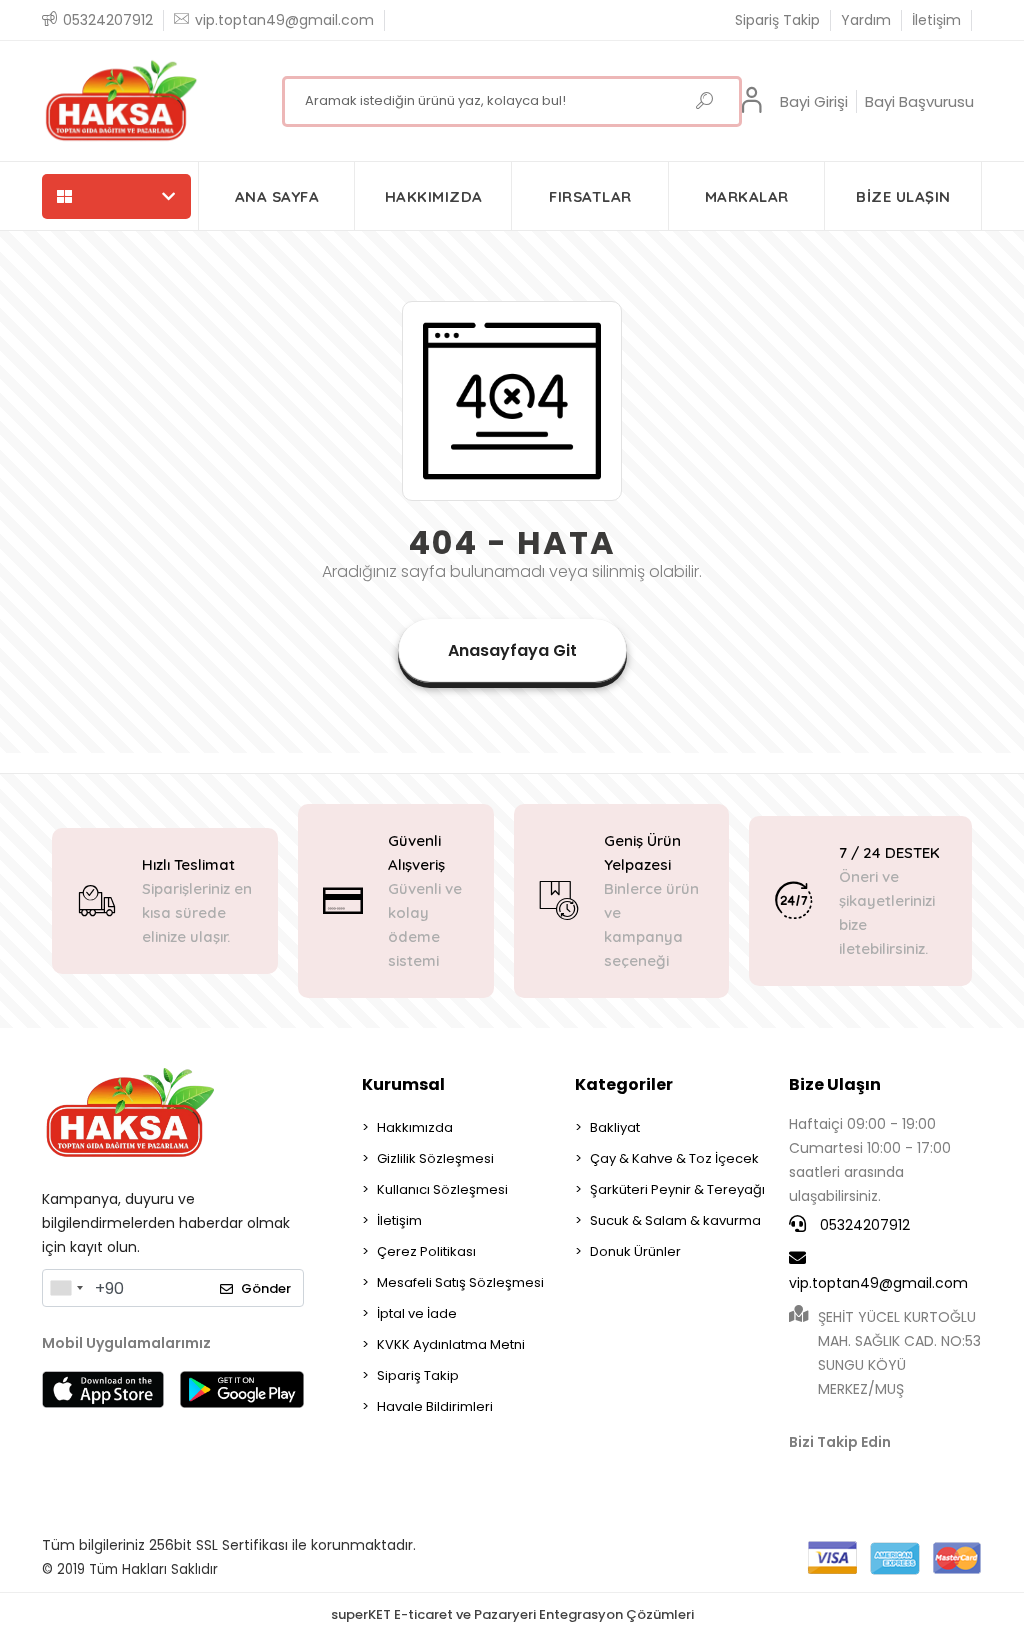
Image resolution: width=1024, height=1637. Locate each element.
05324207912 (863, 1225)
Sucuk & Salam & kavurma (675, 1220)
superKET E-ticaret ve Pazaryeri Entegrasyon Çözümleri (512, 1614)
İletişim (936, 20)
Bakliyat (615, 1127)
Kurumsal (403, 1084)
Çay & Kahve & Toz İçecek (674, 1158)
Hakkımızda (415, 1127)
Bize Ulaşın (835, 1084)
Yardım (866, 20)
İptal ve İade (417, 1313)
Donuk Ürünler (635, 1251)
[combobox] (66, 1288)
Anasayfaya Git (512, 650)
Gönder (266, 1288)
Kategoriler (624, 1084)
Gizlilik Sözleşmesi (435, 1158)
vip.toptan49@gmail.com (878, 1283)
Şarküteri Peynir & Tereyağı (677, 1189)
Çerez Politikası (426, 1251)
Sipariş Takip (777, 20)
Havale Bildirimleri (435, 1406)
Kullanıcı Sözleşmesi (442, 1189)
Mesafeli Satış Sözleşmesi (460, 1282)
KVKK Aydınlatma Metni (451, 1344)
